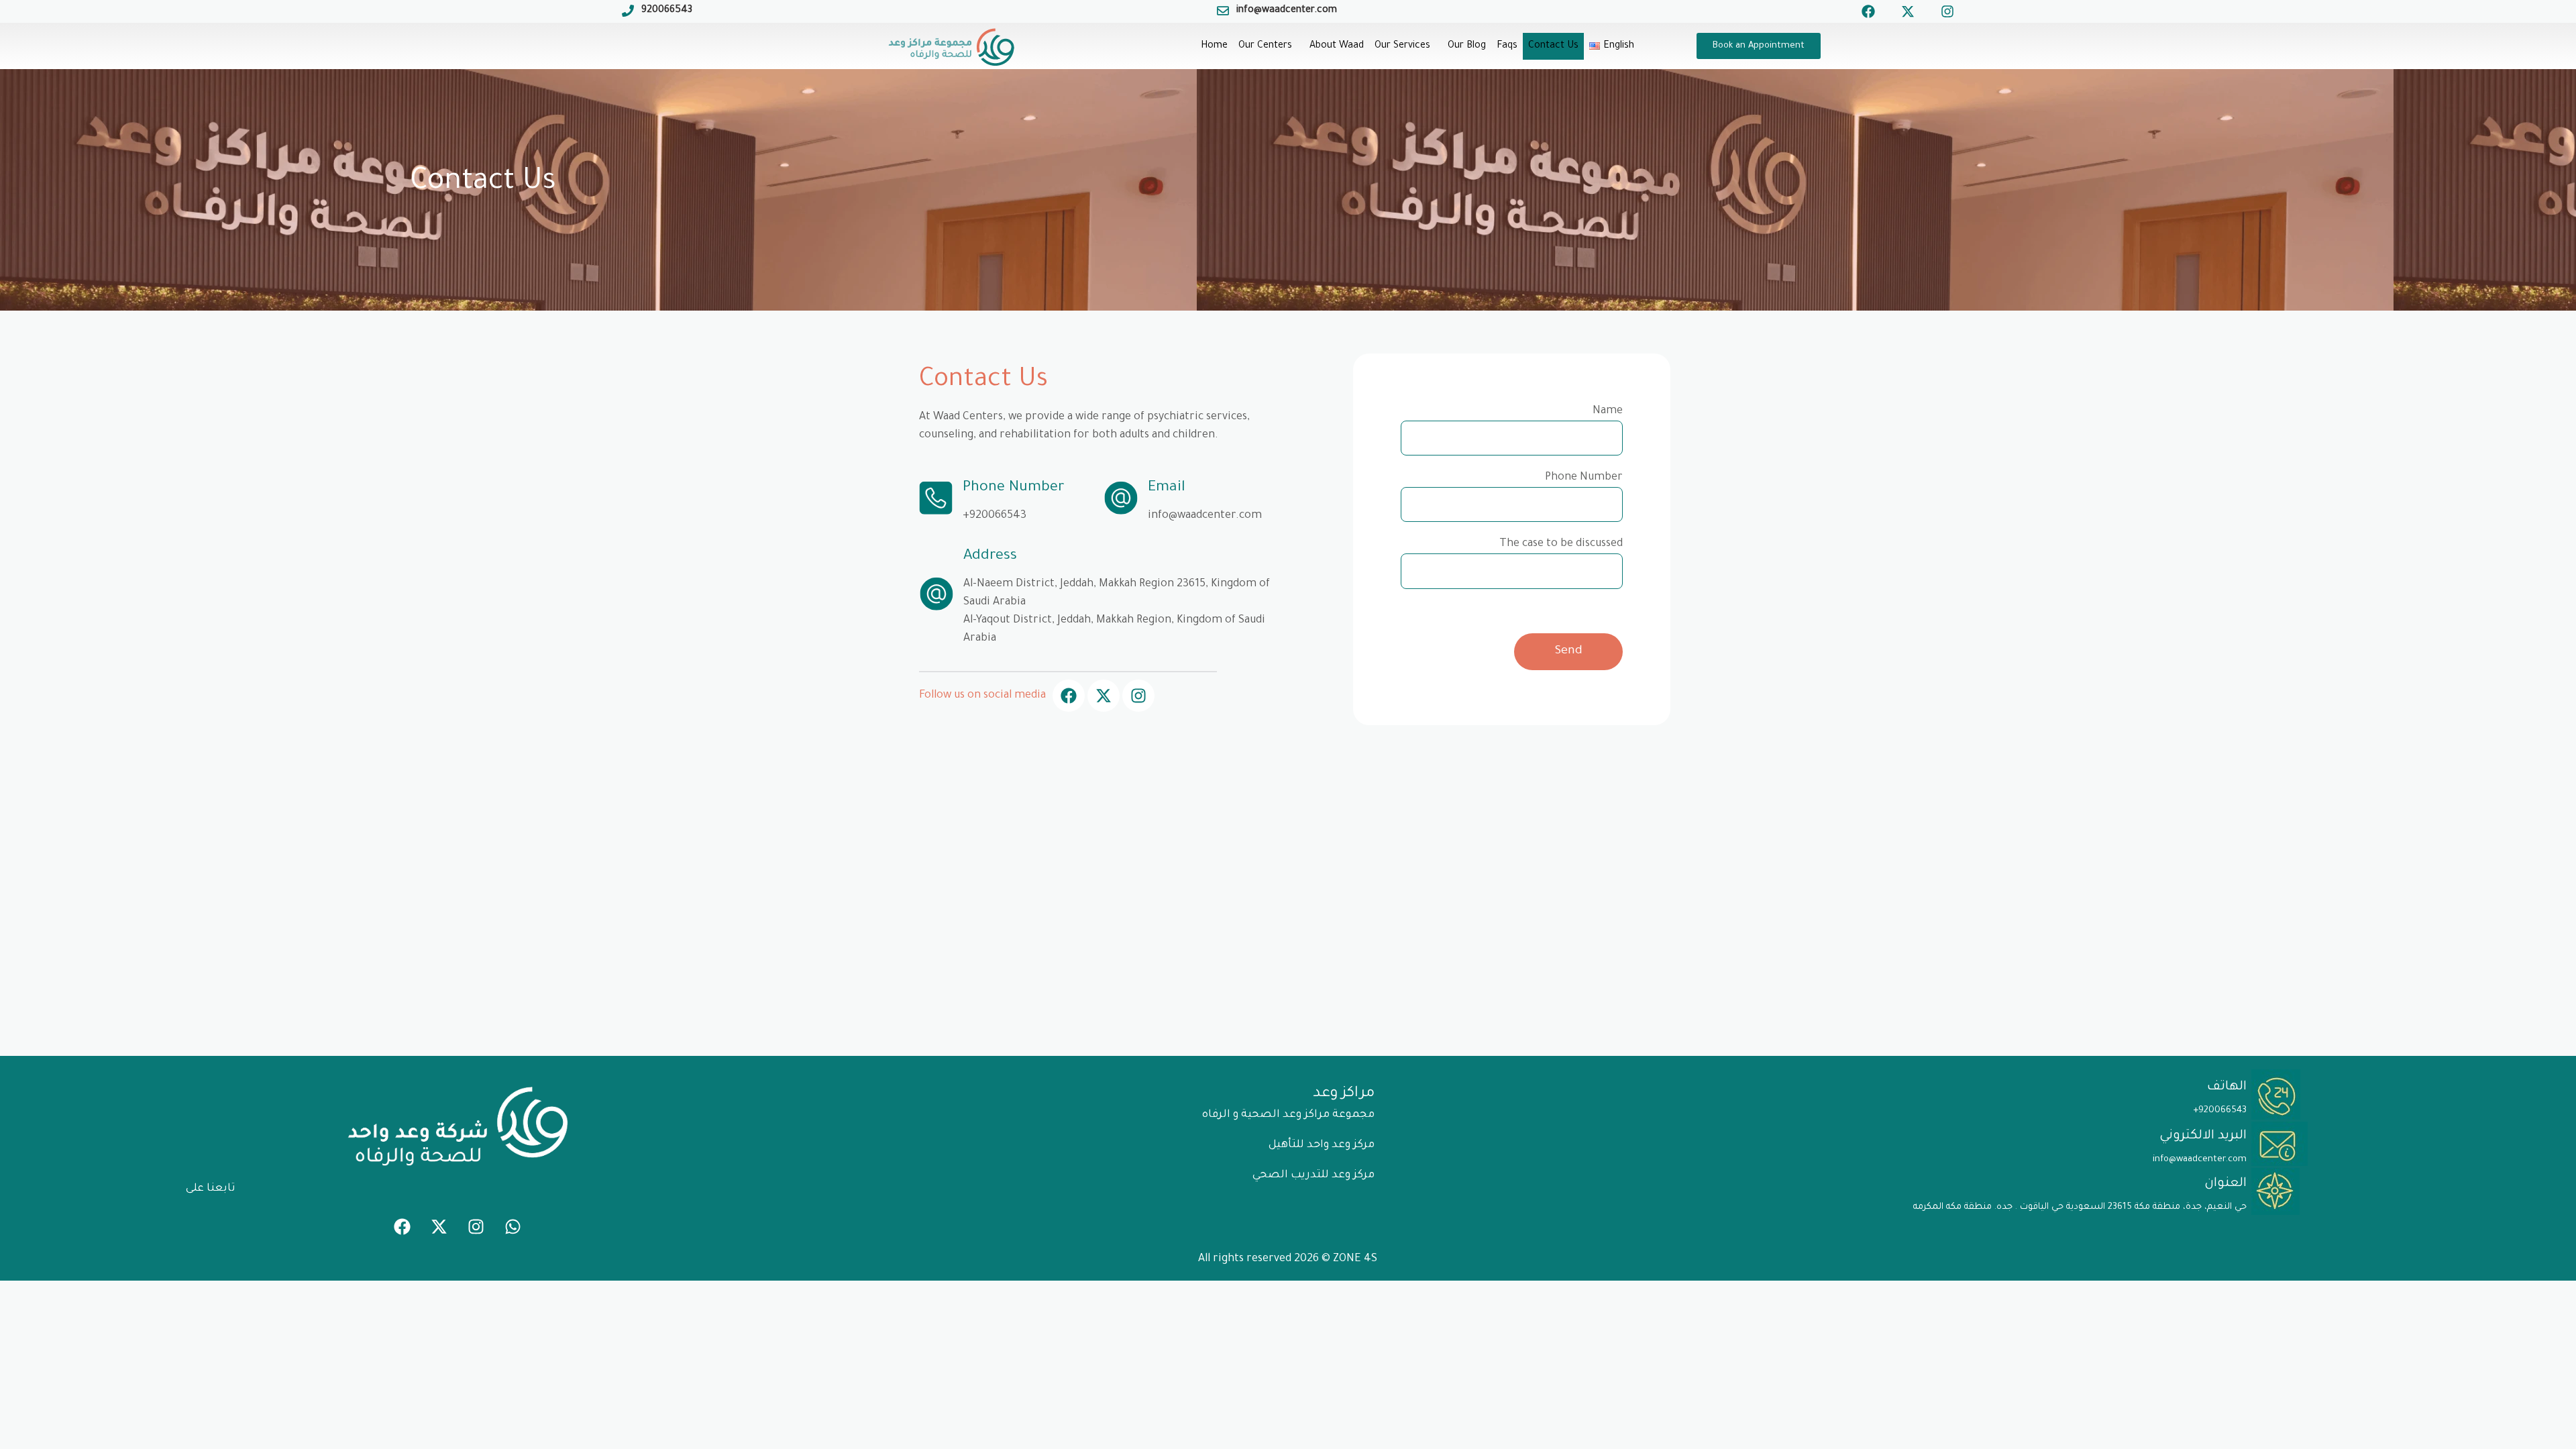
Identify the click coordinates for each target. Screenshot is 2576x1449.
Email (1167, 488)
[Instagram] (1947, 11)
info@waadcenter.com (1287, 11)
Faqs (1507, 46)
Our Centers (1265, 46)
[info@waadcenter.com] (1223, 11)
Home (1214, 46)
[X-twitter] (1908, 11)
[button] (1269, 46)
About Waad (1337, 46)
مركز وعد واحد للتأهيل (1322, 1145)
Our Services (1402, 46)
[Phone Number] (936, 498)
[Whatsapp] (513, 1227)
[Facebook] (1868, 11)
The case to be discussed (1561, 544)
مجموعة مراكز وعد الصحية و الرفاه (1288, 1115)
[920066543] (628, 11)
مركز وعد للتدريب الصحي (1313, 1175)
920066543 (667, 11)
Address (990, 557)
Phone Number (1014, 488)
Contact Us (1553, 46)
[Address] (936, 594)
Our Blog (1467, 46)
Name (1608, 411)
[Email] (1121, 498)
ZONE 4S (1355, 1259)
